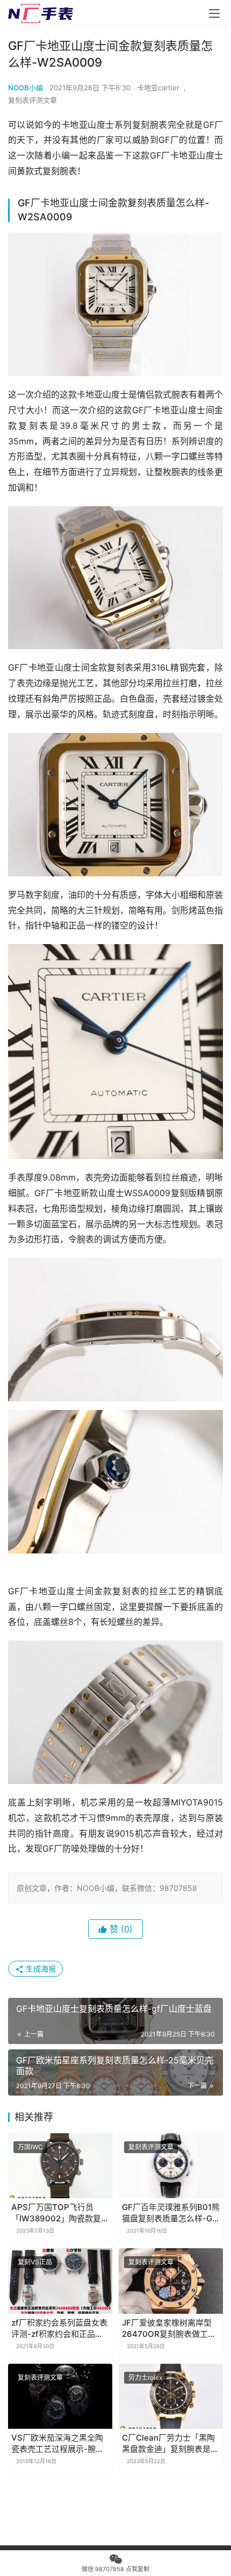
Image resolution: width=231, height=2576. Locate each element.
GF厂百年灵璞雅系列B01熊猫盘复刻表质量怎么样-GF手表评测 (171, 2213)
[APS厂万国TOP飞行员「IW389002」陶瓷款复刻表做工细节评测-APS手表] (60, 2166)
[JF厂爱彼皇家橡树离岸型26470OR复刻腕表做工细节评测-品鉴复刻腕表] (171, 2281)
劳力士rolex (145, 2377)
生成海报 (40, 1969)
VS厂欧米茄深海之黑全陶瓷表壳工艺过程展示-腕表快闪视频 (57, 2444)
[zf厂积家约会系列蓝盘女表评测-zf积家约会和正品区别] (60, 2281)
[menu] (214, 13)
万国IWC (30, 2147)
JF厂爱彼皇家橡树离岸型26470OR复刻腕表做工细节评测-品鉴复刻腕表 (169, 2329)
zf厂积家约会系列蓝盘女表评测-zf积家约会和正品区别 (59, 2329)
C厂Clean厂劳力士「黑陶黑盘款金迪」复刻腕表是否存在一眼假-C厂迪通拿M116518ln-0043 (170, 2444)
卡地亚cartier (158, 88)
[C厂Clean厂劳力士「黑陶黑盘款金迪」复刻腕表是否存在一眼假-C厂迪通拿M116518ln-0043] (171, 2396)
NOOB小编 (26, 88)
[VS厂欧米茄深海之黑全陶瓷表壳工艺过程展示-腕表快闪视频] (60, 2396)
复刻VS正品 (35, 2262)
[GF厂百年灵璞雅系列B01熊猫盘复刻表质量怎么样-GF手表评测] (171, 2166)
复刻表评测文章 (33, 100)
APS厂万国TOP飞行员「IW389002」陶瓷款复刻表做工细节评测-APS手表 (60, 2213)
